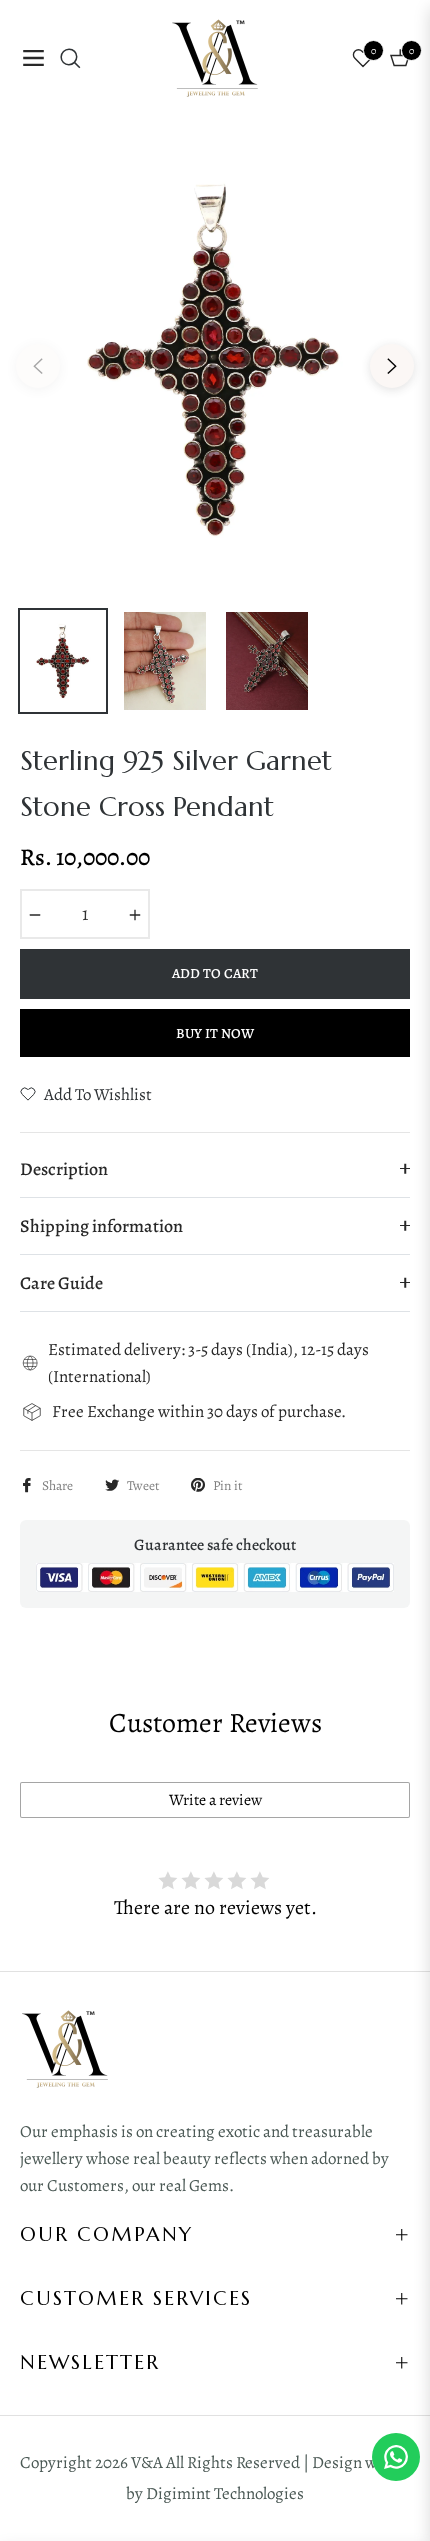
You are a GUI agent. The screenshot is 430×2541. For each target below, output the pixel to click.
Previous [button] (38, 366)
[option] (215, 358)
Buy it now (215, 1033)
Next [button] (392, 366)
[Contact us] (396, 2457)
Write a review (215, 1800)
